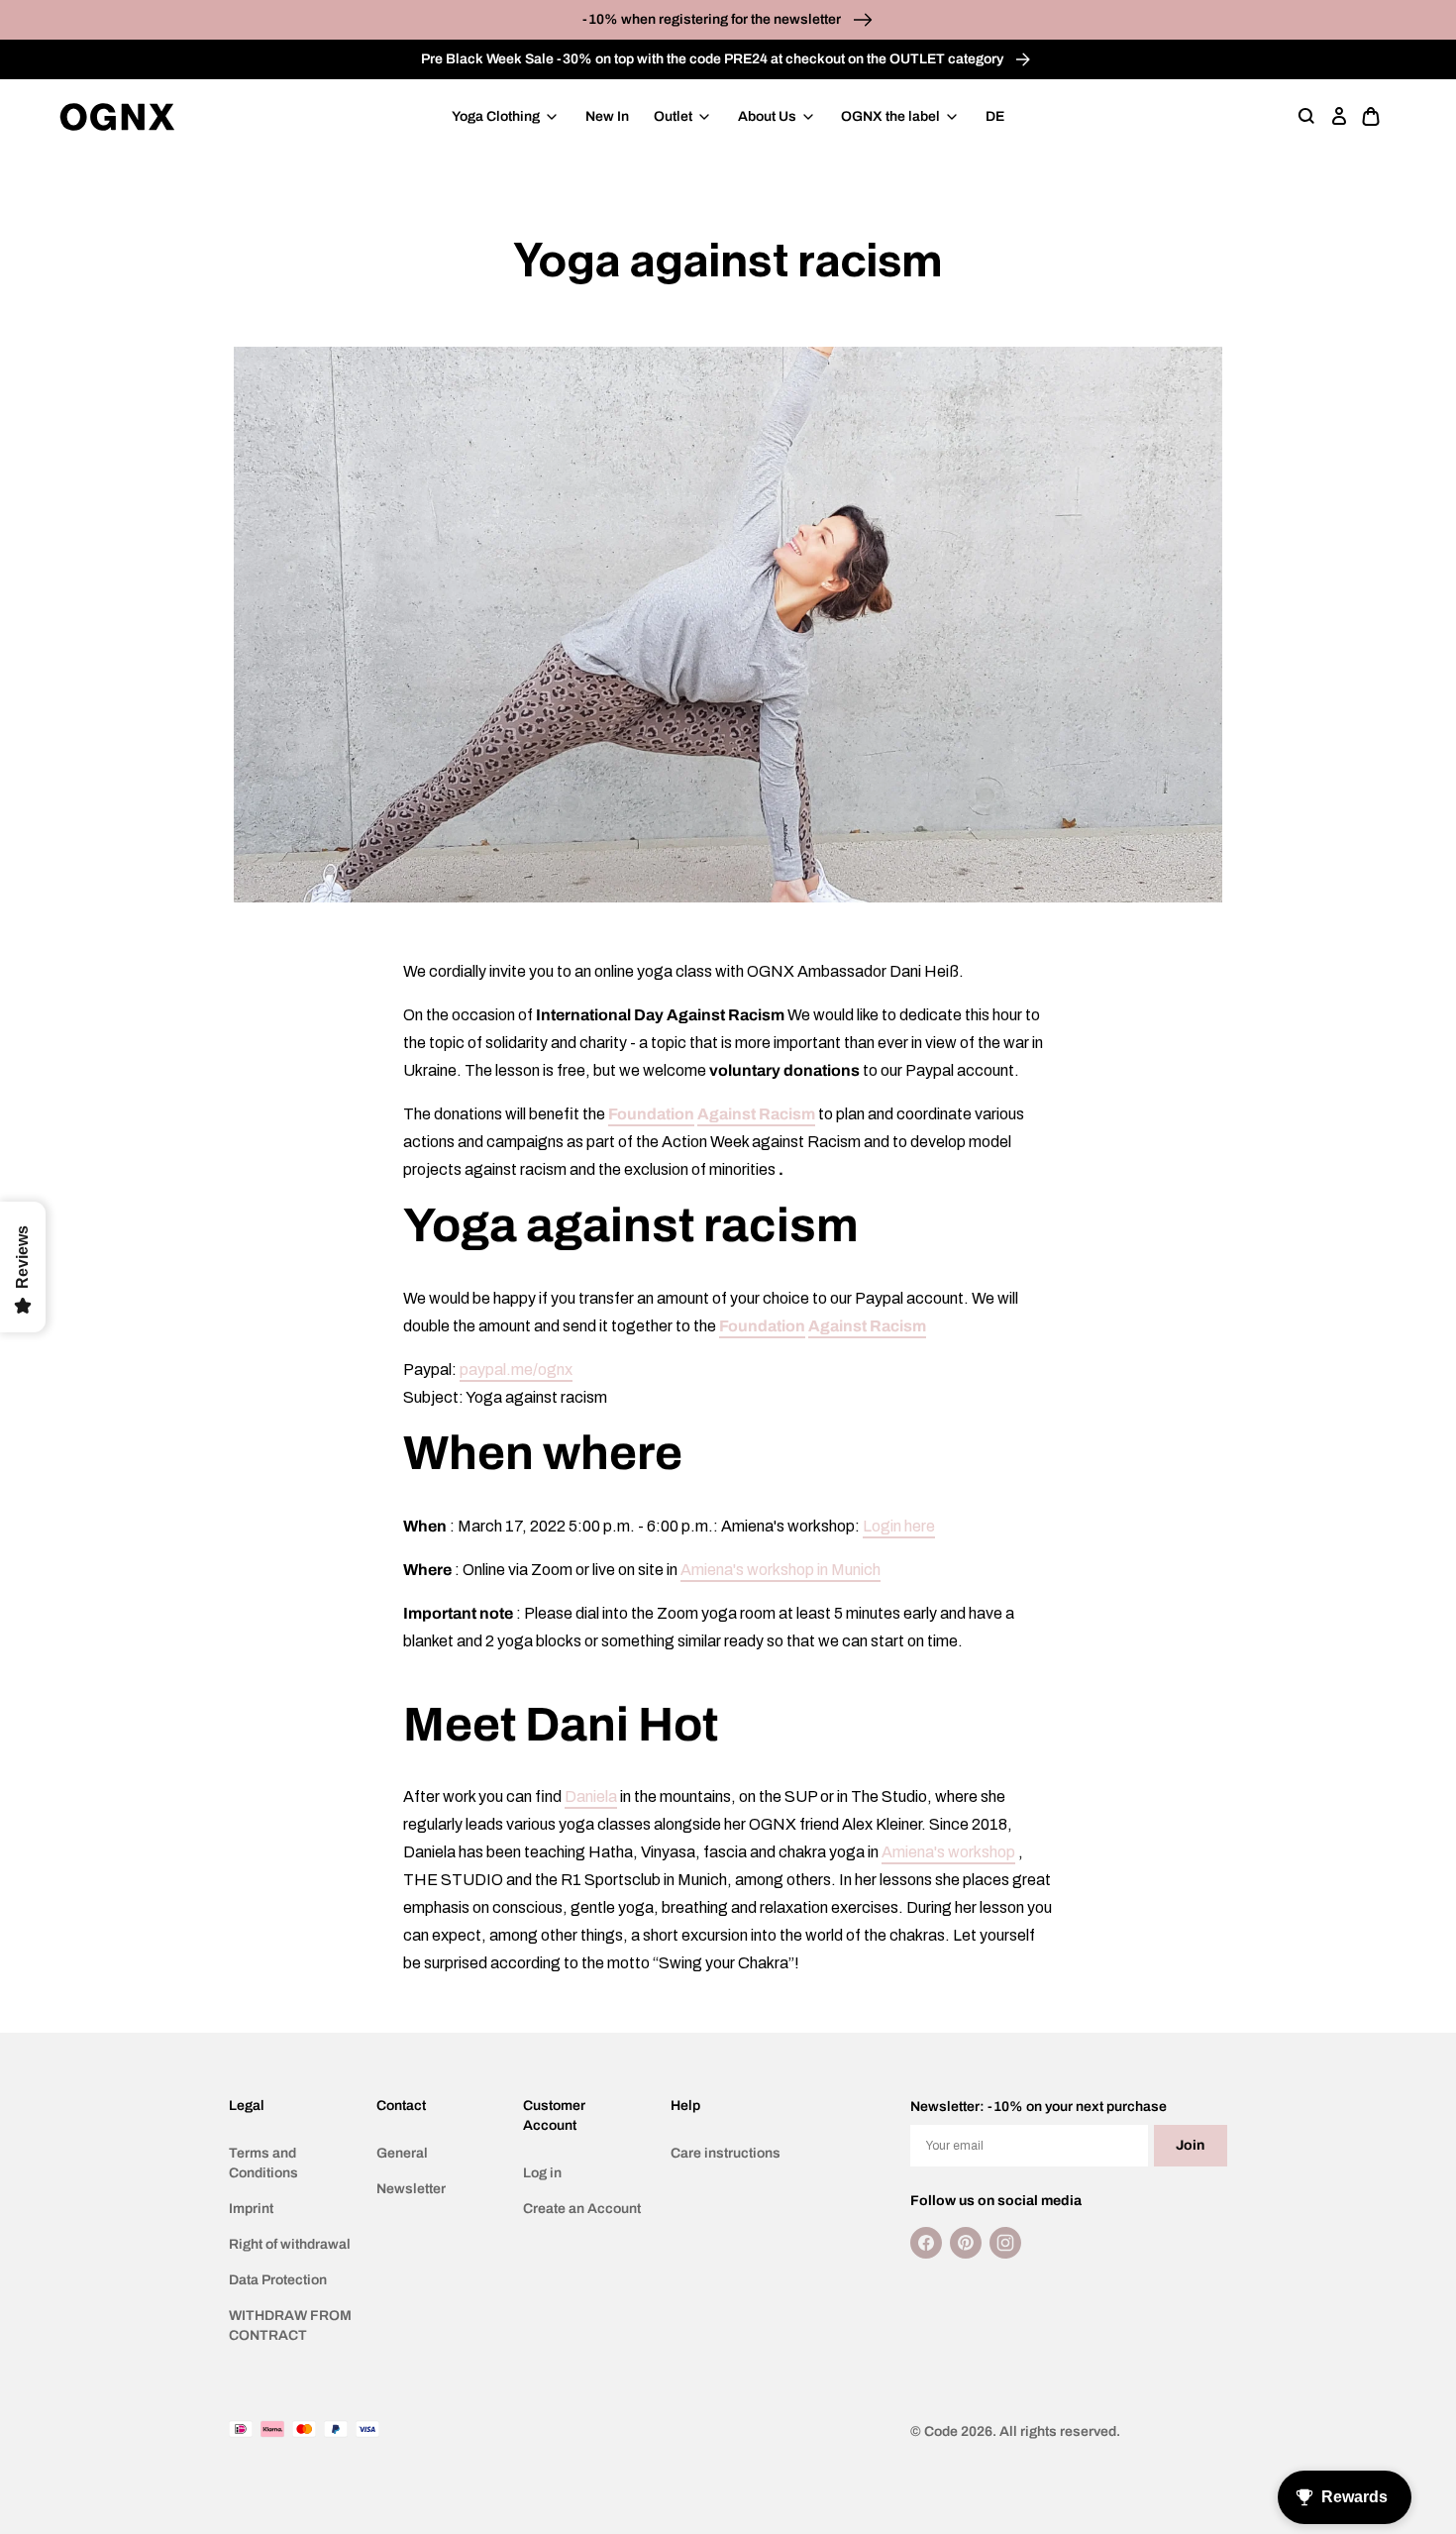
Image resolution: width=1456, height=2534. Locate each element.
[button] (1307, 117)
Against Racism (756, 1114)
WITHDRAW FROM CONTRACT (290, 2325)
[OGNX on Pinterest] (966, 2243)
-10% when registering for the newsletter (713, 19)
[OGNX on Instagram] (1005, 2243)
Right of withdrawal (290, 2244)
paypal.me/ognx (516, 1370)
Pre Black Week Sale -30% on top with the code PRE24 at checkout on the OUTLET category (714, 59)
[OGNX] (117, 117)
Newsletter (411, 2189)
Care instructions (726, 2153)
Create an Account (582, 2209)
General (402, 2153)
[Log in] (1339, 117)
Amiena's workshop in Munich (780, 1570)
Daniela (591, 1796)
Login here (899, 1526)
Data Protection (278, 2280)
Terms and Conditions (263, 2163)
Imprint (251, 2209)
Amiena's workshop (948, 1852)
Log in (542, 2173)
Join (1190, 2145)
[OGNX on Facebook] (926, 2243)
